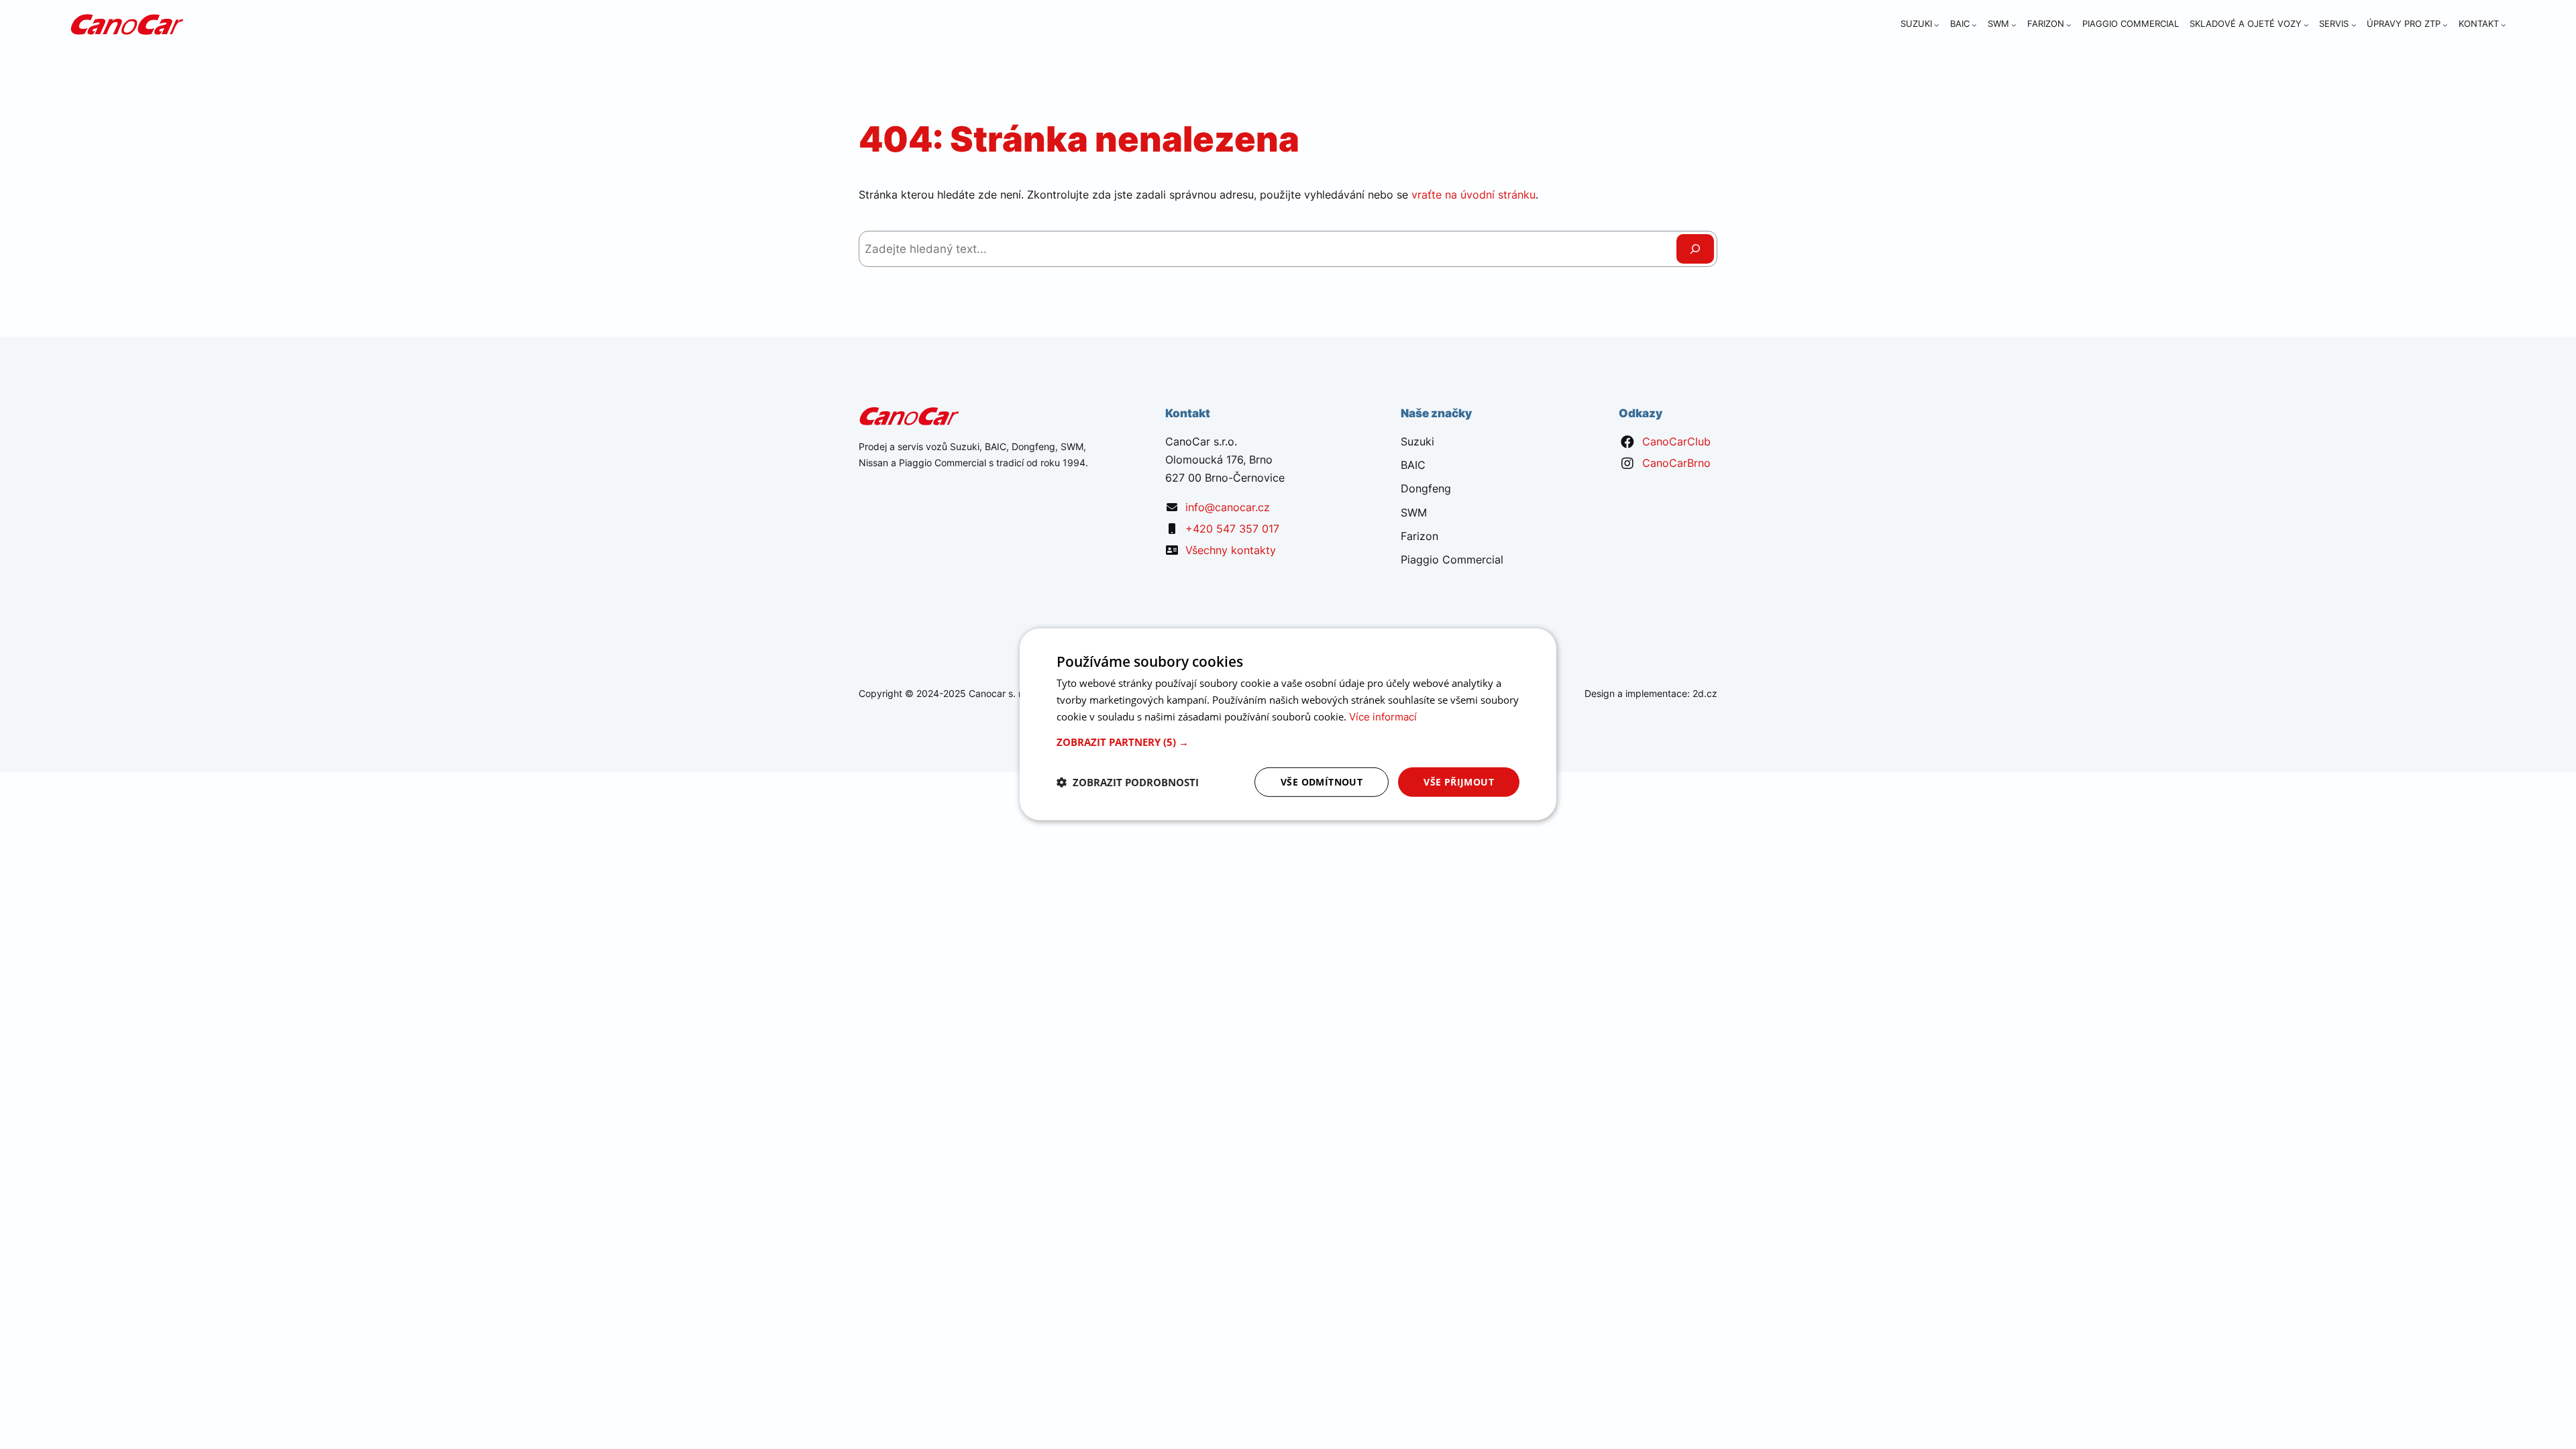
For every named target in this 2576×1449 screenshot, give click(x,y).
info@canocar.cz (1228, 507)
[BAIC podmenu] (1974, 25)
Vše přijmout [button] (1459, 781)
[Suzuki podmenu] (1937, 25)
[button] (1288, 741)
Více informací (1383, 717)
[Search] (1695, 249)
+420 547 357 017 (1232, 529)
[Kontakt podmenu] (2504, 25)
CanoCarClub (1676, 441)
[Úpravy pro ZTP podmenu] (2445, 25)
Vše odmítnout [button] (1322, 781)
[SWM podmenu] (2014, 25)
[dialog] (1288, 724)
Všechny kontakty (1231, 550)
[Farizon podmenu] (2069, 25)
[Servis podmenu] (2354, 25)
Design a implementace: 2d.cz (1651, 693)
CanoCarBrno (1676, 463)
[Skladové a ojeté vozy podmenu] (2306, 25)
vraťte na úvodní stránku (1473, 195)
